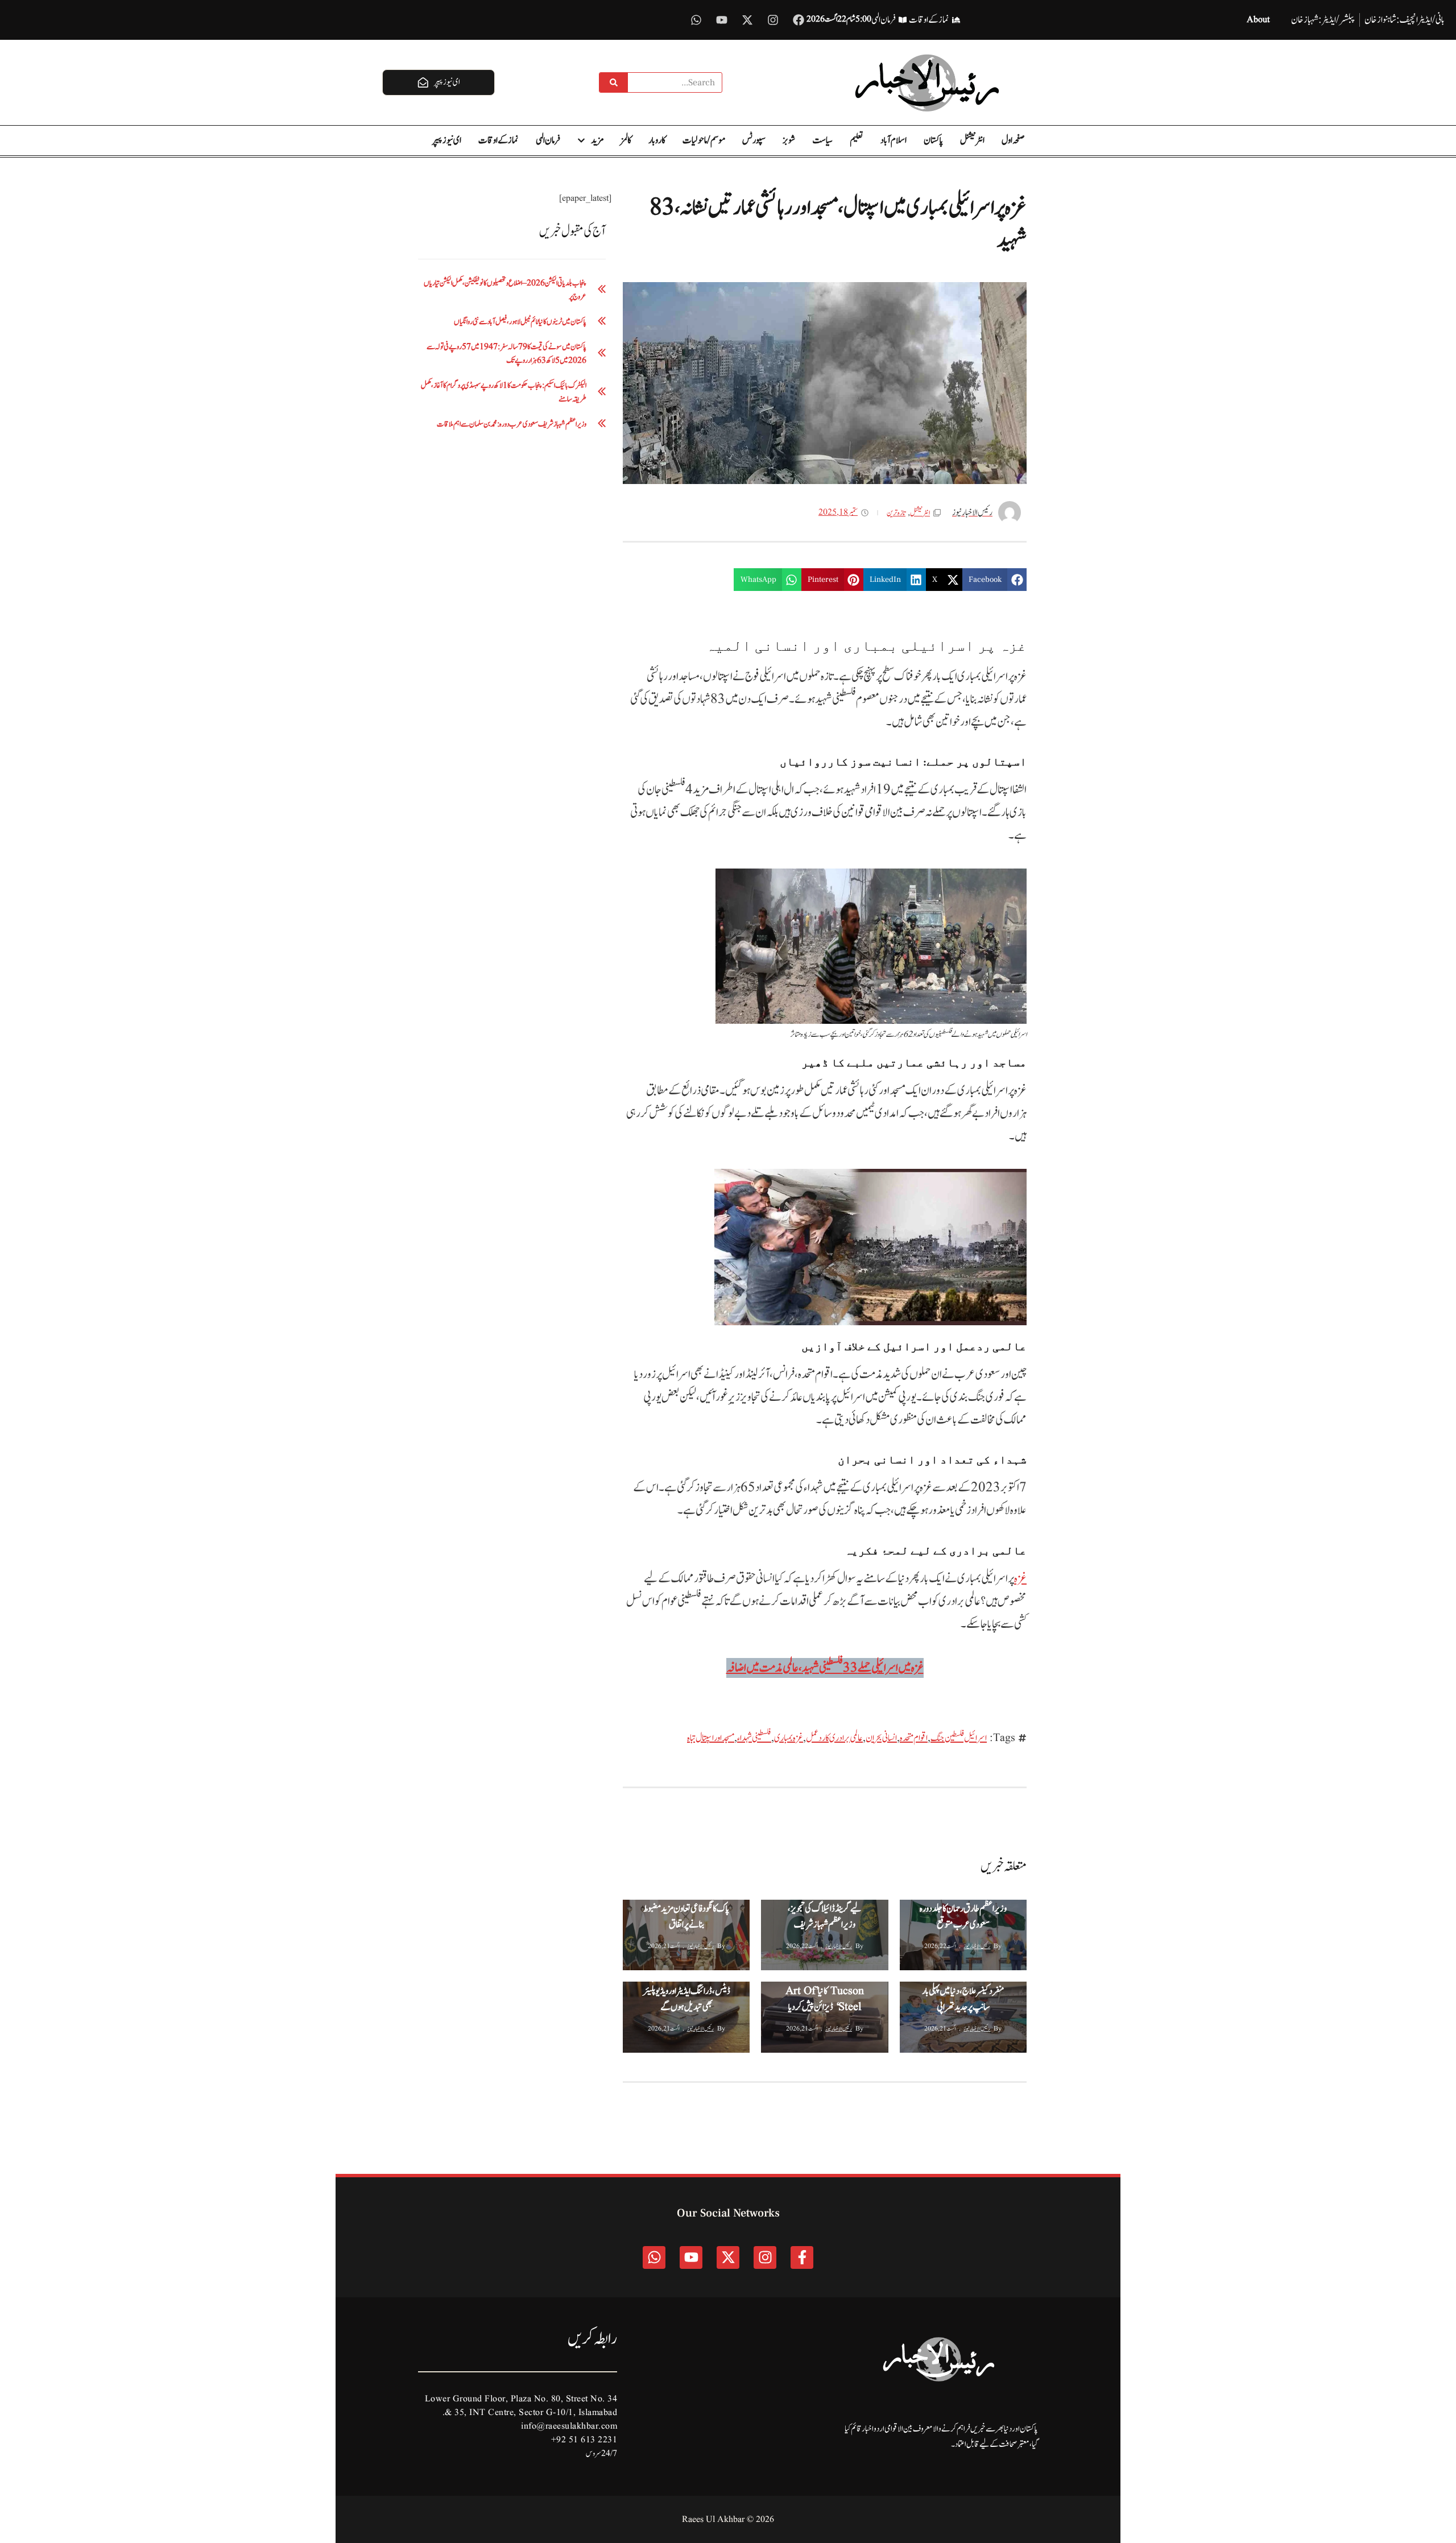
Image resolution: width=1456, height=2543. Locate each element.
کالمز (626, 140)
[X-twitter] (747, 20)
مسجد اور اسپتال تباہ (711, 1738)
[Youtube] (722, 20)
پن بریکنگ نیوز (642, 1910)
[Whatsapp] (696, 20)
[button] (994, 580)
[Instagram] (773, 20)
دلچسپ (949, 1992)
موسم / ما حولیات (704, 140)
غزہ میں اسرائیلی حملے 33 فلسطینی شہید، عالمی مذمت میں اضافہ (825, 1668)
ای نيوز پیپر (447, 140)
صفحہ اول (1013, 140)
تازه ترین (896, 513)
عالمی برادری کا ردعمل (834, 1738)
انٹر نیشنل (972, 140)
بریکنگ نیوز (950, 1910)
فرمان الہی (548, 140)
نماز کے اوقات (499, 140)
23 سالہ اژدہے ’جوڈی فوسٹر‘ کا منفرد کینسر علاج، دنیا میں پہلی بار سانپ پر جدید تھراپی (963, 1991)
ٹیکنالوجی (808, 1992)
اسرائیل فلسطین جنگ (959, 1738)
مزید (597, 140)
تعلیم (857, 140)
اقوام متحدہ (914, 1738)
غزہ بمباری (789, 1738)
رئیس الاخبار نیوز (977, 1946)
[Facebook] (799, 20)
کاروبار (657, 140)
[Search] (614, 82)
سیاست (822, 140)
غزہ (1020, 1579)
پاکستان (933, 140)
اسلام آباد (894, 140)
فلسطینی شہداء (754, 1738)
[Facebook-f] (802, 2257)
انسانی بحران (881, 1738)
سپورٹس (754, 140)
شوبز (789, 140)
